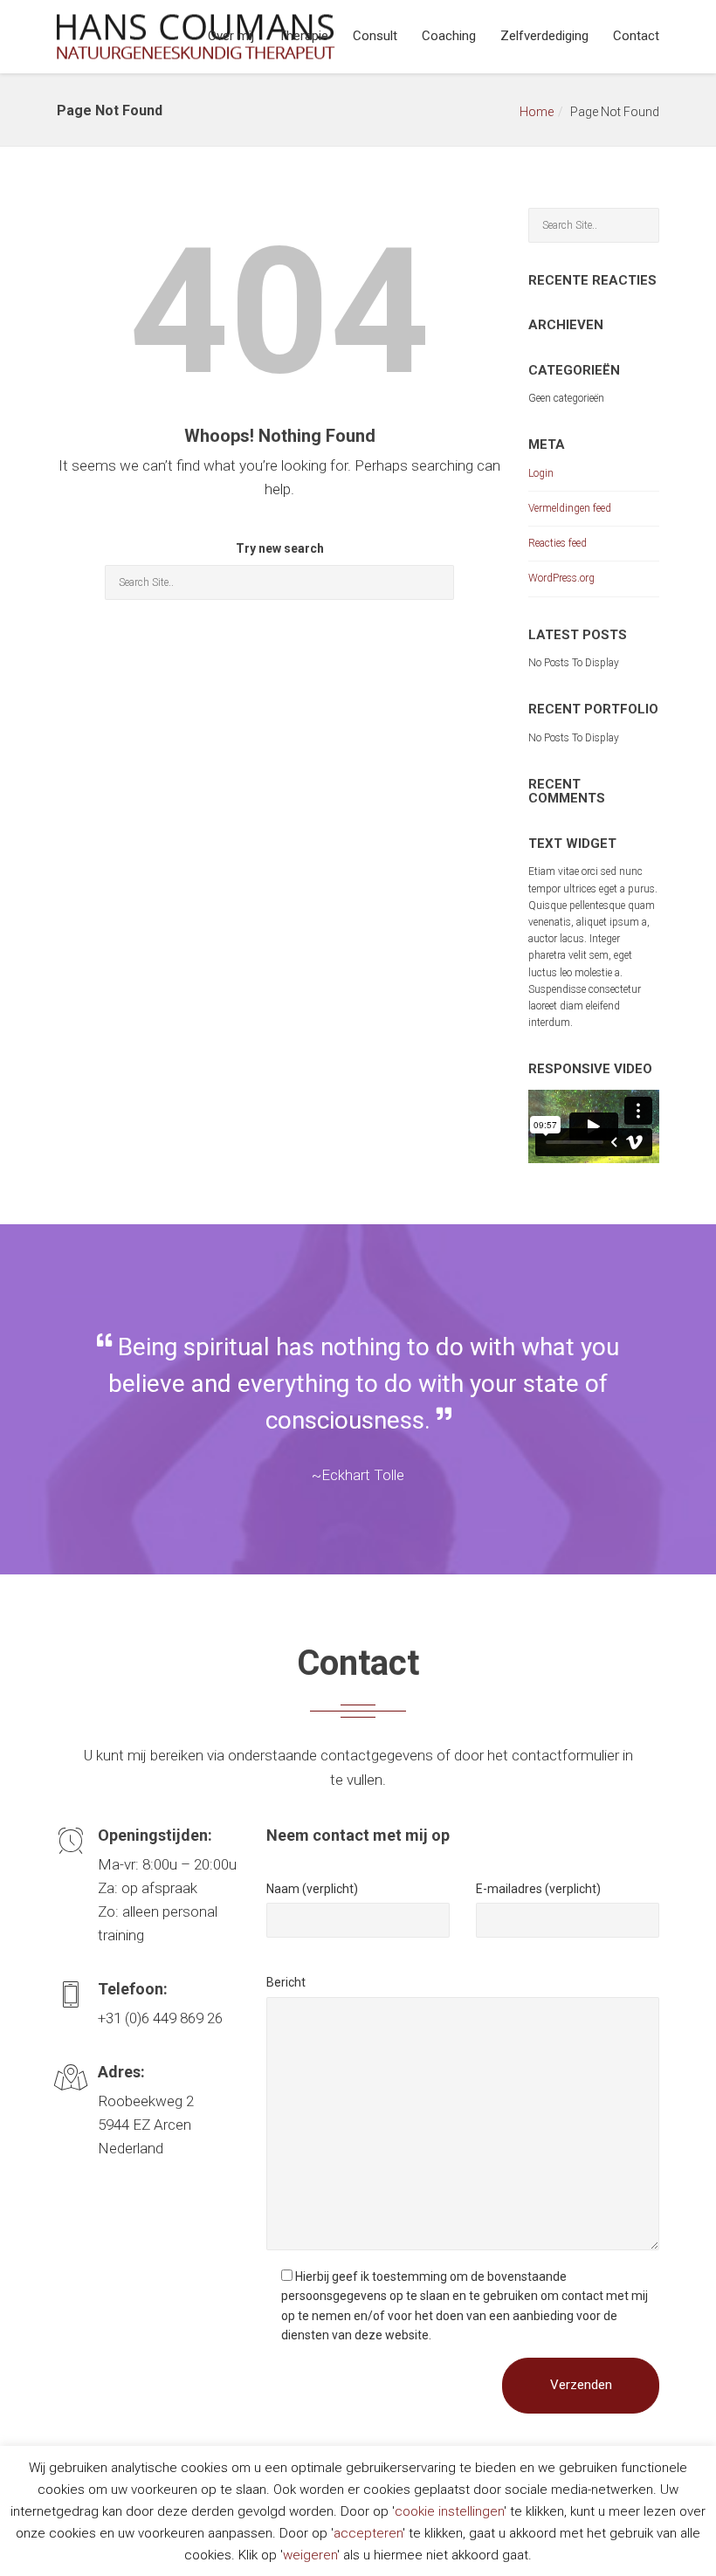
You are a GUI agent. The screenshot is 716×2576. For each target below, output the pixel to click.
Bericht (286, 1982)
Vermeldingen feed (570, 508)
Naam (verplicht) (312, 1889)
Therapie (303, 36)
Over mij (231, 36)
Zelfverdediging (544, 36)
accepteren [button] (368, 2533)
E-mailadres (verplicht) (538, 1889)
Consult (375, 36)
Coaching (449, 36)
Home (537, 112)
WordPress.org (561, 578)
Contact (636, 36)
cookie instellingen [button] (449, 2511)
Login (541, 473)
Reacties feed (558, 543)
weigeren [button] (310, 2555)
